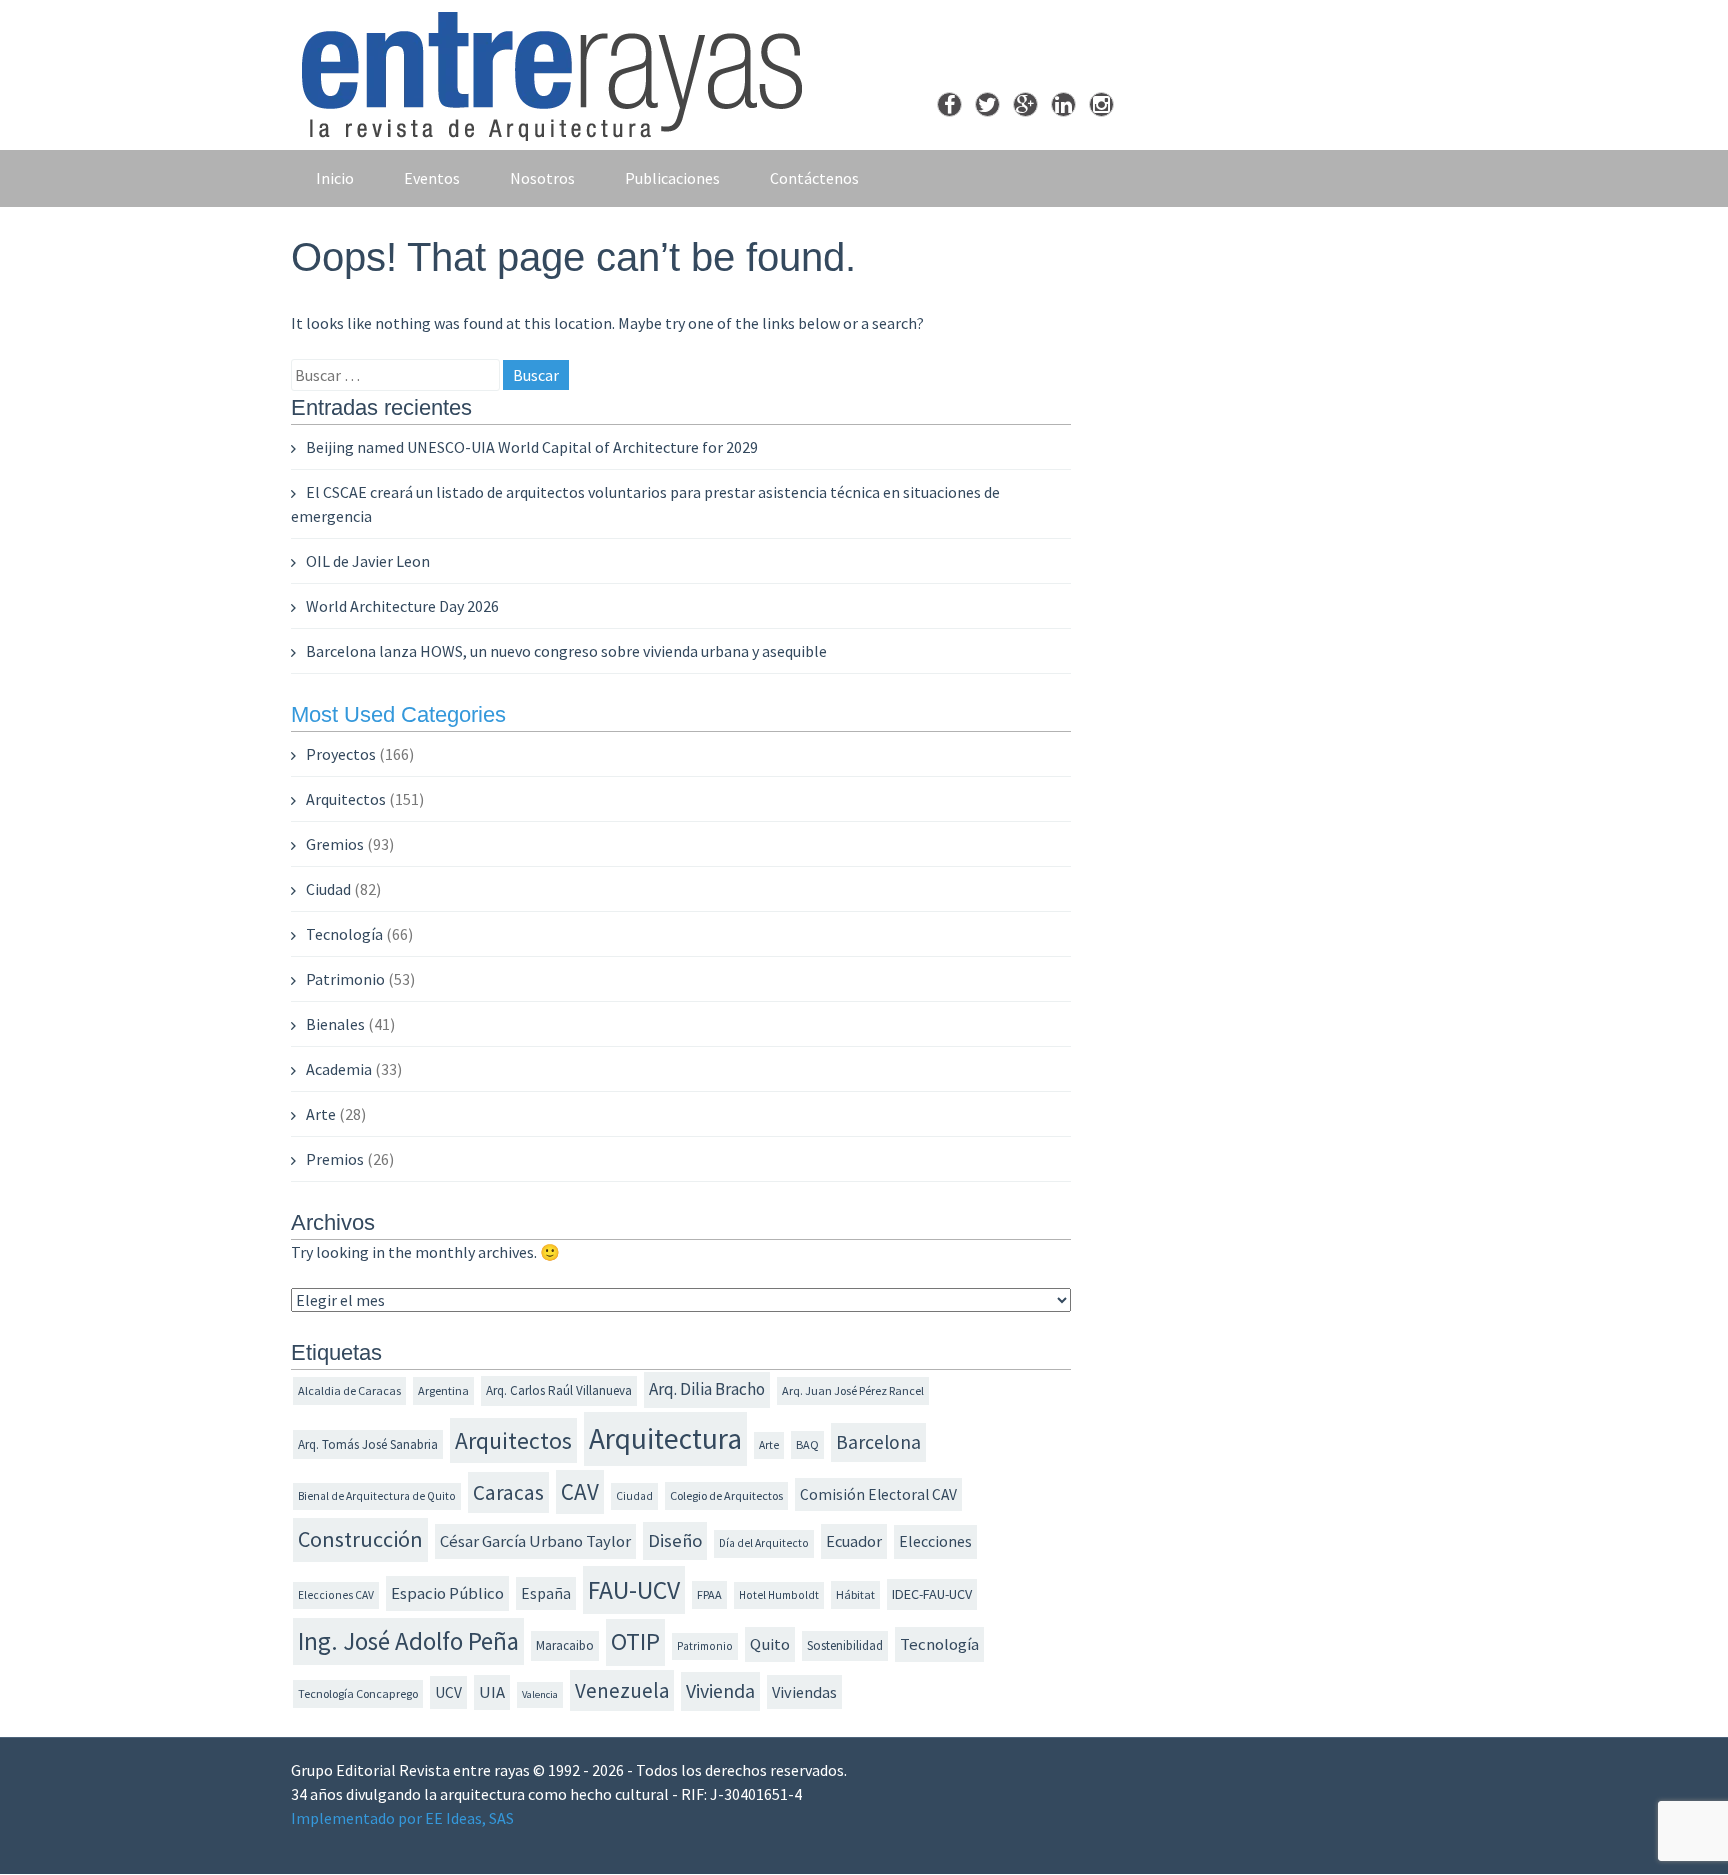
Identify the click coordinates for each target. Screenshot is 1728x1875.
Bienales (335, 1024)
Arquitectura (665, 1438)
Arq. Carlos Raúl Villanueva (559, 1390)
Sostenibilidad (845, 1645)
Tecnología (344, 934)
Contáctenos (814, 178)
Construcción (360, 1539)
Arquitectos (346, 799)
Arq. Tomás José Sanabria (368, 1444)
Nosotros (542, 178)
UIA (492, 1692)
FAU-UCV (634, 1590)
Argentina (443, 1390)
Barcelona (878, 1442)
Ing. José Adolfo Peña (408, 1641)
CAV (580, 1491)
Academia (339, 1069)
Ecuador (854, 1541)
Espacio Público (447, 1593)
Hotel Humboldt (779, 1595)
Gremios (335, 844)
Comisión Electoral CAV (878, 1494)
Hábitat (855, 1594)
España (546, 1593)
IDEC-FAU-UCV (932, 1594)
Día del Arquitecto (764, 1543)
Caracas (508, 1492)
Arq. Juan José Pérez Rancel (853, 1390)
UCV (448, 1692)
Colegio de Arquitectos (726, 1495)
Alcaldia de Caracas (349, 1390)
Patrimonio (345, 979)
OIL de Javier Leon (368, 561)
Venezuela (622, 1690)
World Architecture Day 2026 (402, 606)
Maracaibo (565, 1645)
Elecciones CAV (336, 1595)
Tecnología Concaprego (358, 1693)
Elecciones (935, 1541)
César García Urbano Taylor (535, 1541)
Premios (335, 1159)
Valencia (540, 1694)
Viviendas (804, 1692)
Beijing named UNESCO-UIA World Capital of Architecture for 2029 (532, 447)
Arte (321, 1114)
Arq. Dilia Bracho (707, 1389)
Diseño (675, 1540)
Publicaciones (672, 178)
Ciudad (328, 889)
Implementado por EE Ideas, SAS (402, 1818)
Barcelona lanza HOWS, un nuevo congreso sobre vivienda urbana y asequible (566, 651)
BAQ (807, 1444)
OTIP (635, 1641)
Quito (770, 1644)
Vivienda (720, 1691)
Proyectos (341, 754)
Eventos (432, 178)
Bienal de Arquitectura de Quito (377, 1496)
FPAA (709, 1594)
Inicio (335, 178)
